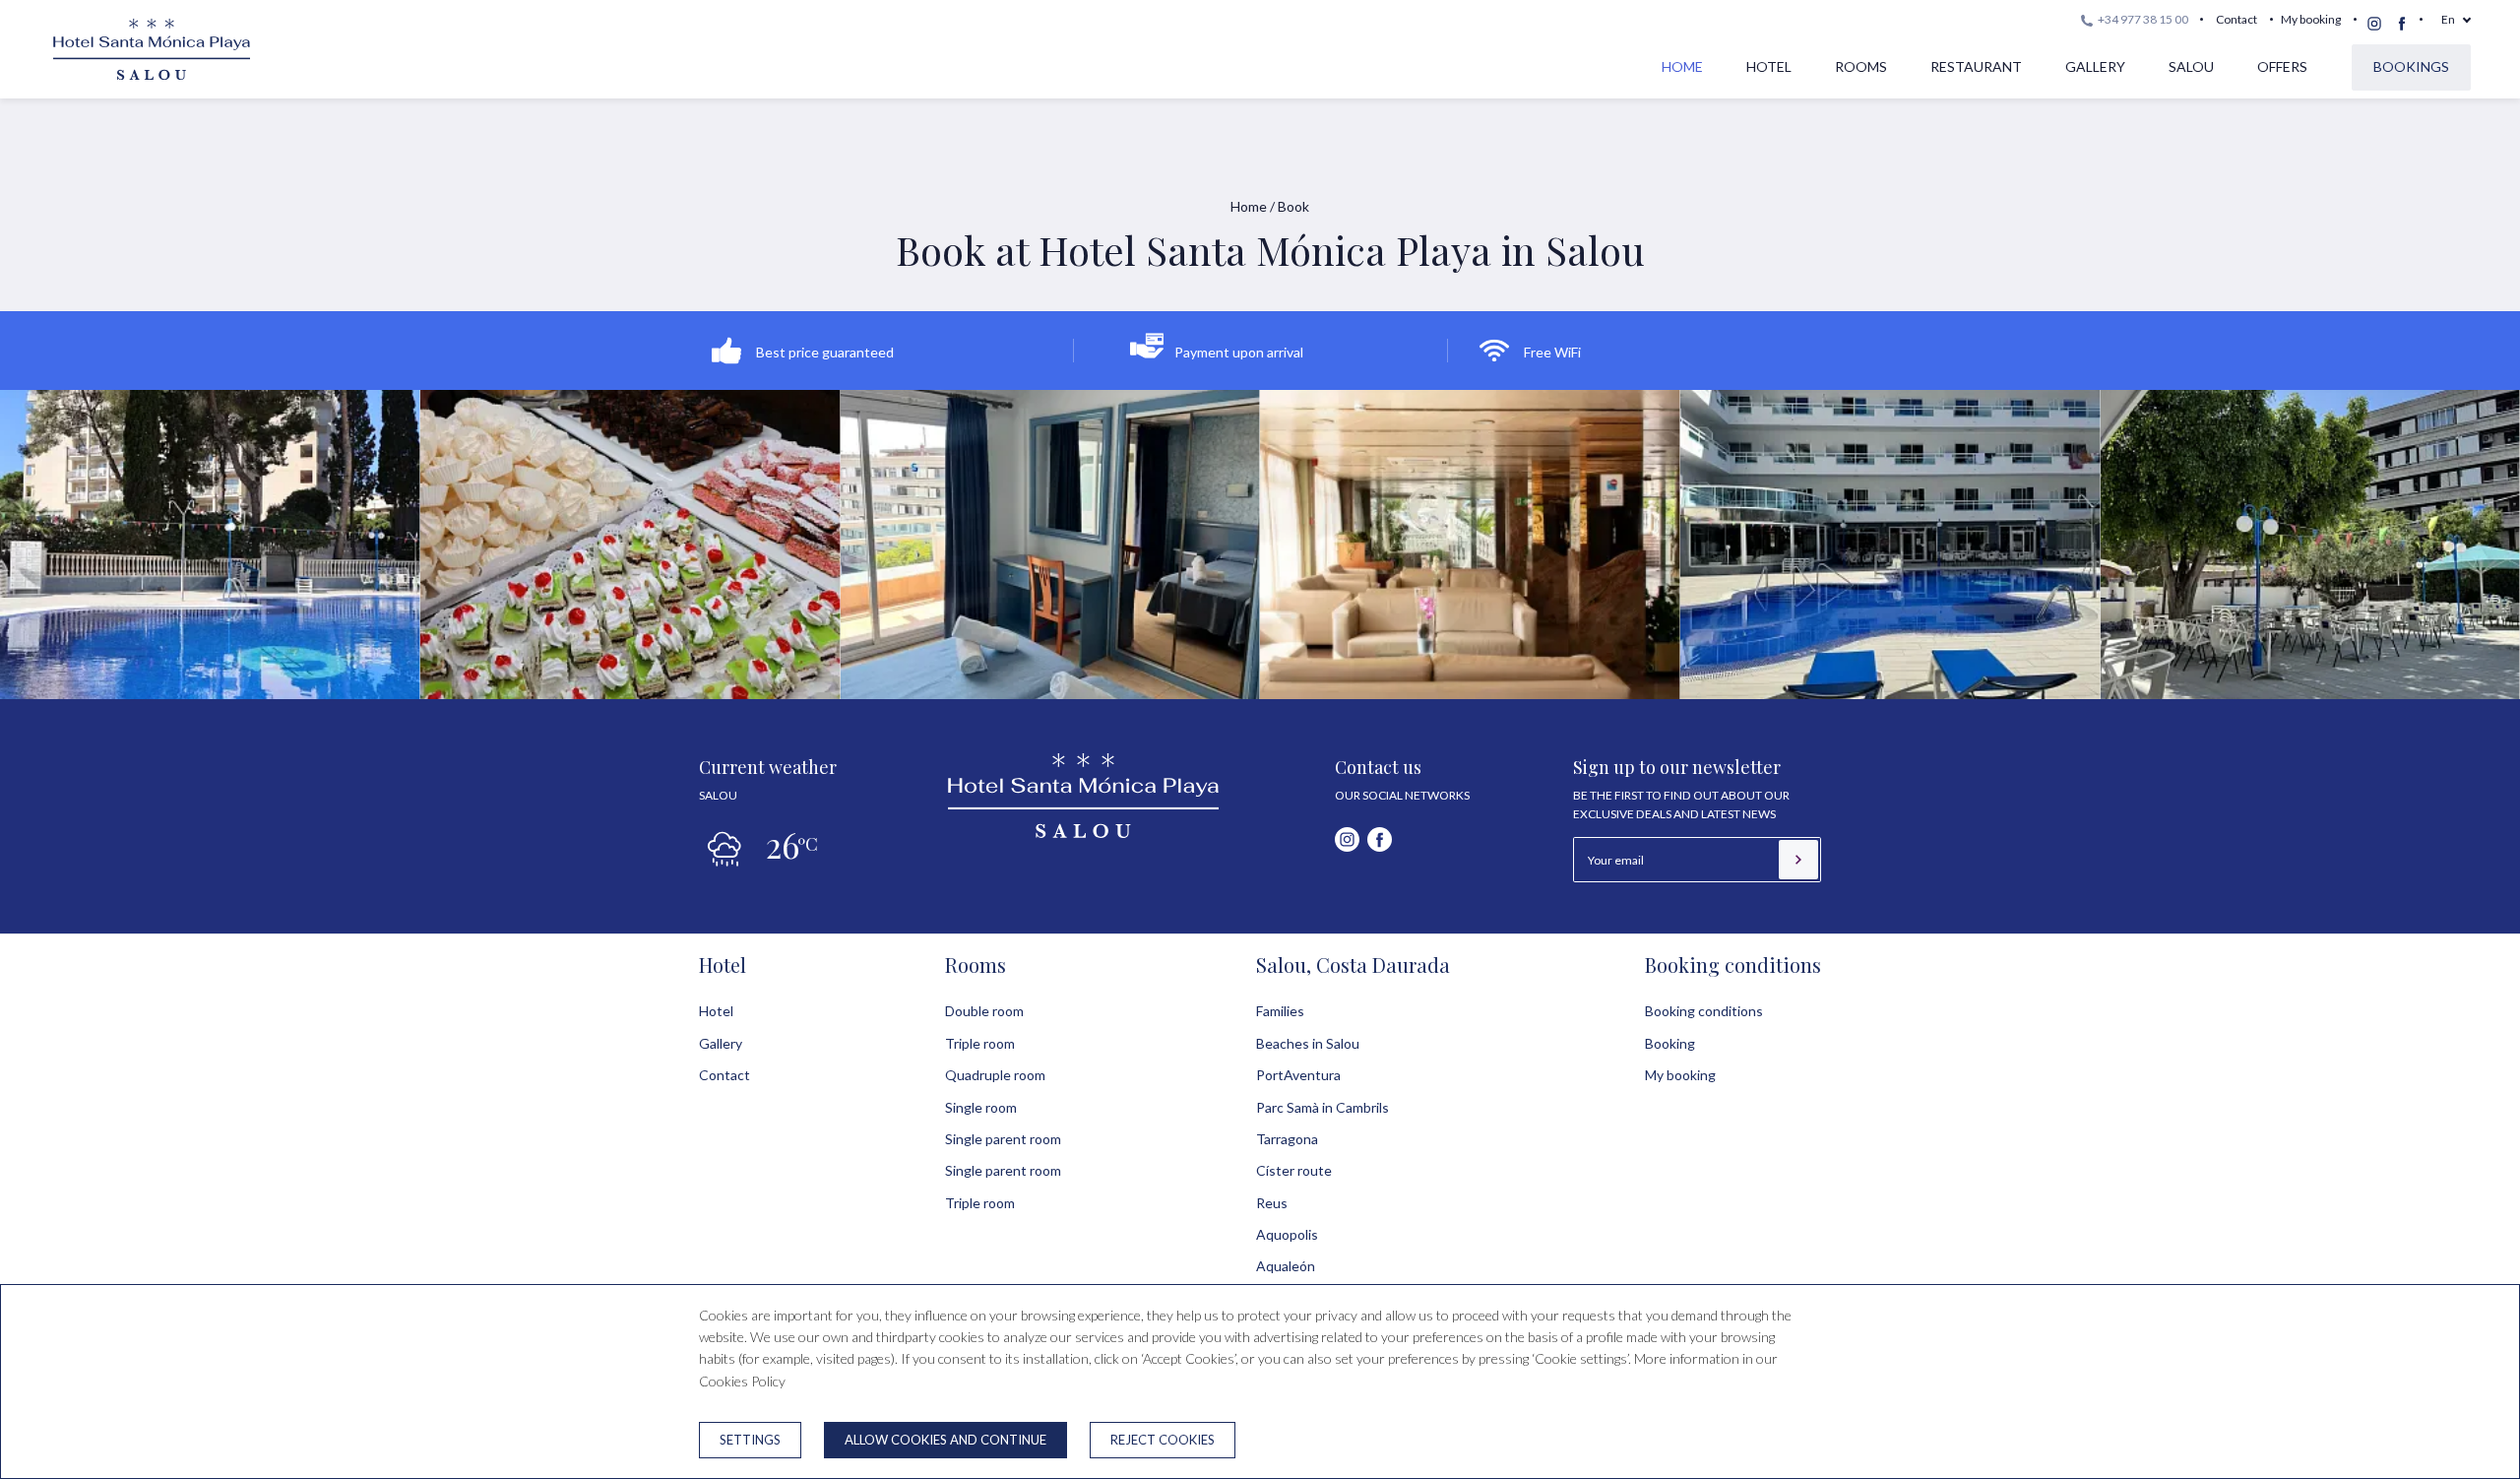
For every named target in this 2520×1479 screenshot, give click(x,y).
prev (71, 537)
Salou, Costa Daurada (1353, 965)
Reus (1272, 1203)
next (2449, 537)
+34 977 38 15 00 (2142, 19)
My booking (2311, 19)
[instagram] (2374, 24)
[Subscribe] (1798, 860)
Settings (750, 1440)
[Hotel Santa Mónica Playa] (152, 80)
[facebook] (2402, 24)
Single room (981, 1107)
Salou (2191, 66)
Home (1682, 66)
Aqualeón (1286, 1266)
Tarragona (1287, 1139)
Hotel (1769, 66)
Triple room (980, 1043)
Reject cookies (1163, 1440)
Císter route (1294, 1170)
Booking (1670, 1043)
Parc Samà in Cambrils (1323, 1107)
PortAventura (1298, 1075)
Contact (2236, 19)
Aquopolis (1287, 1234)
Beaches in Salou (1308, 1043)
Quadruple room (995, 1075)
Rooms (1861, 66)
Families (1280, 1011)
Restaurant (1976, 66)
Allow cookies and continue (945, 1440)
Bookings (2411, 66)
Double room (984, 1011)
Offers (2282, 66)
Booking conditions (1733, 965)
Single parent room (1003, 1139)
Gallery (2095, 66)
